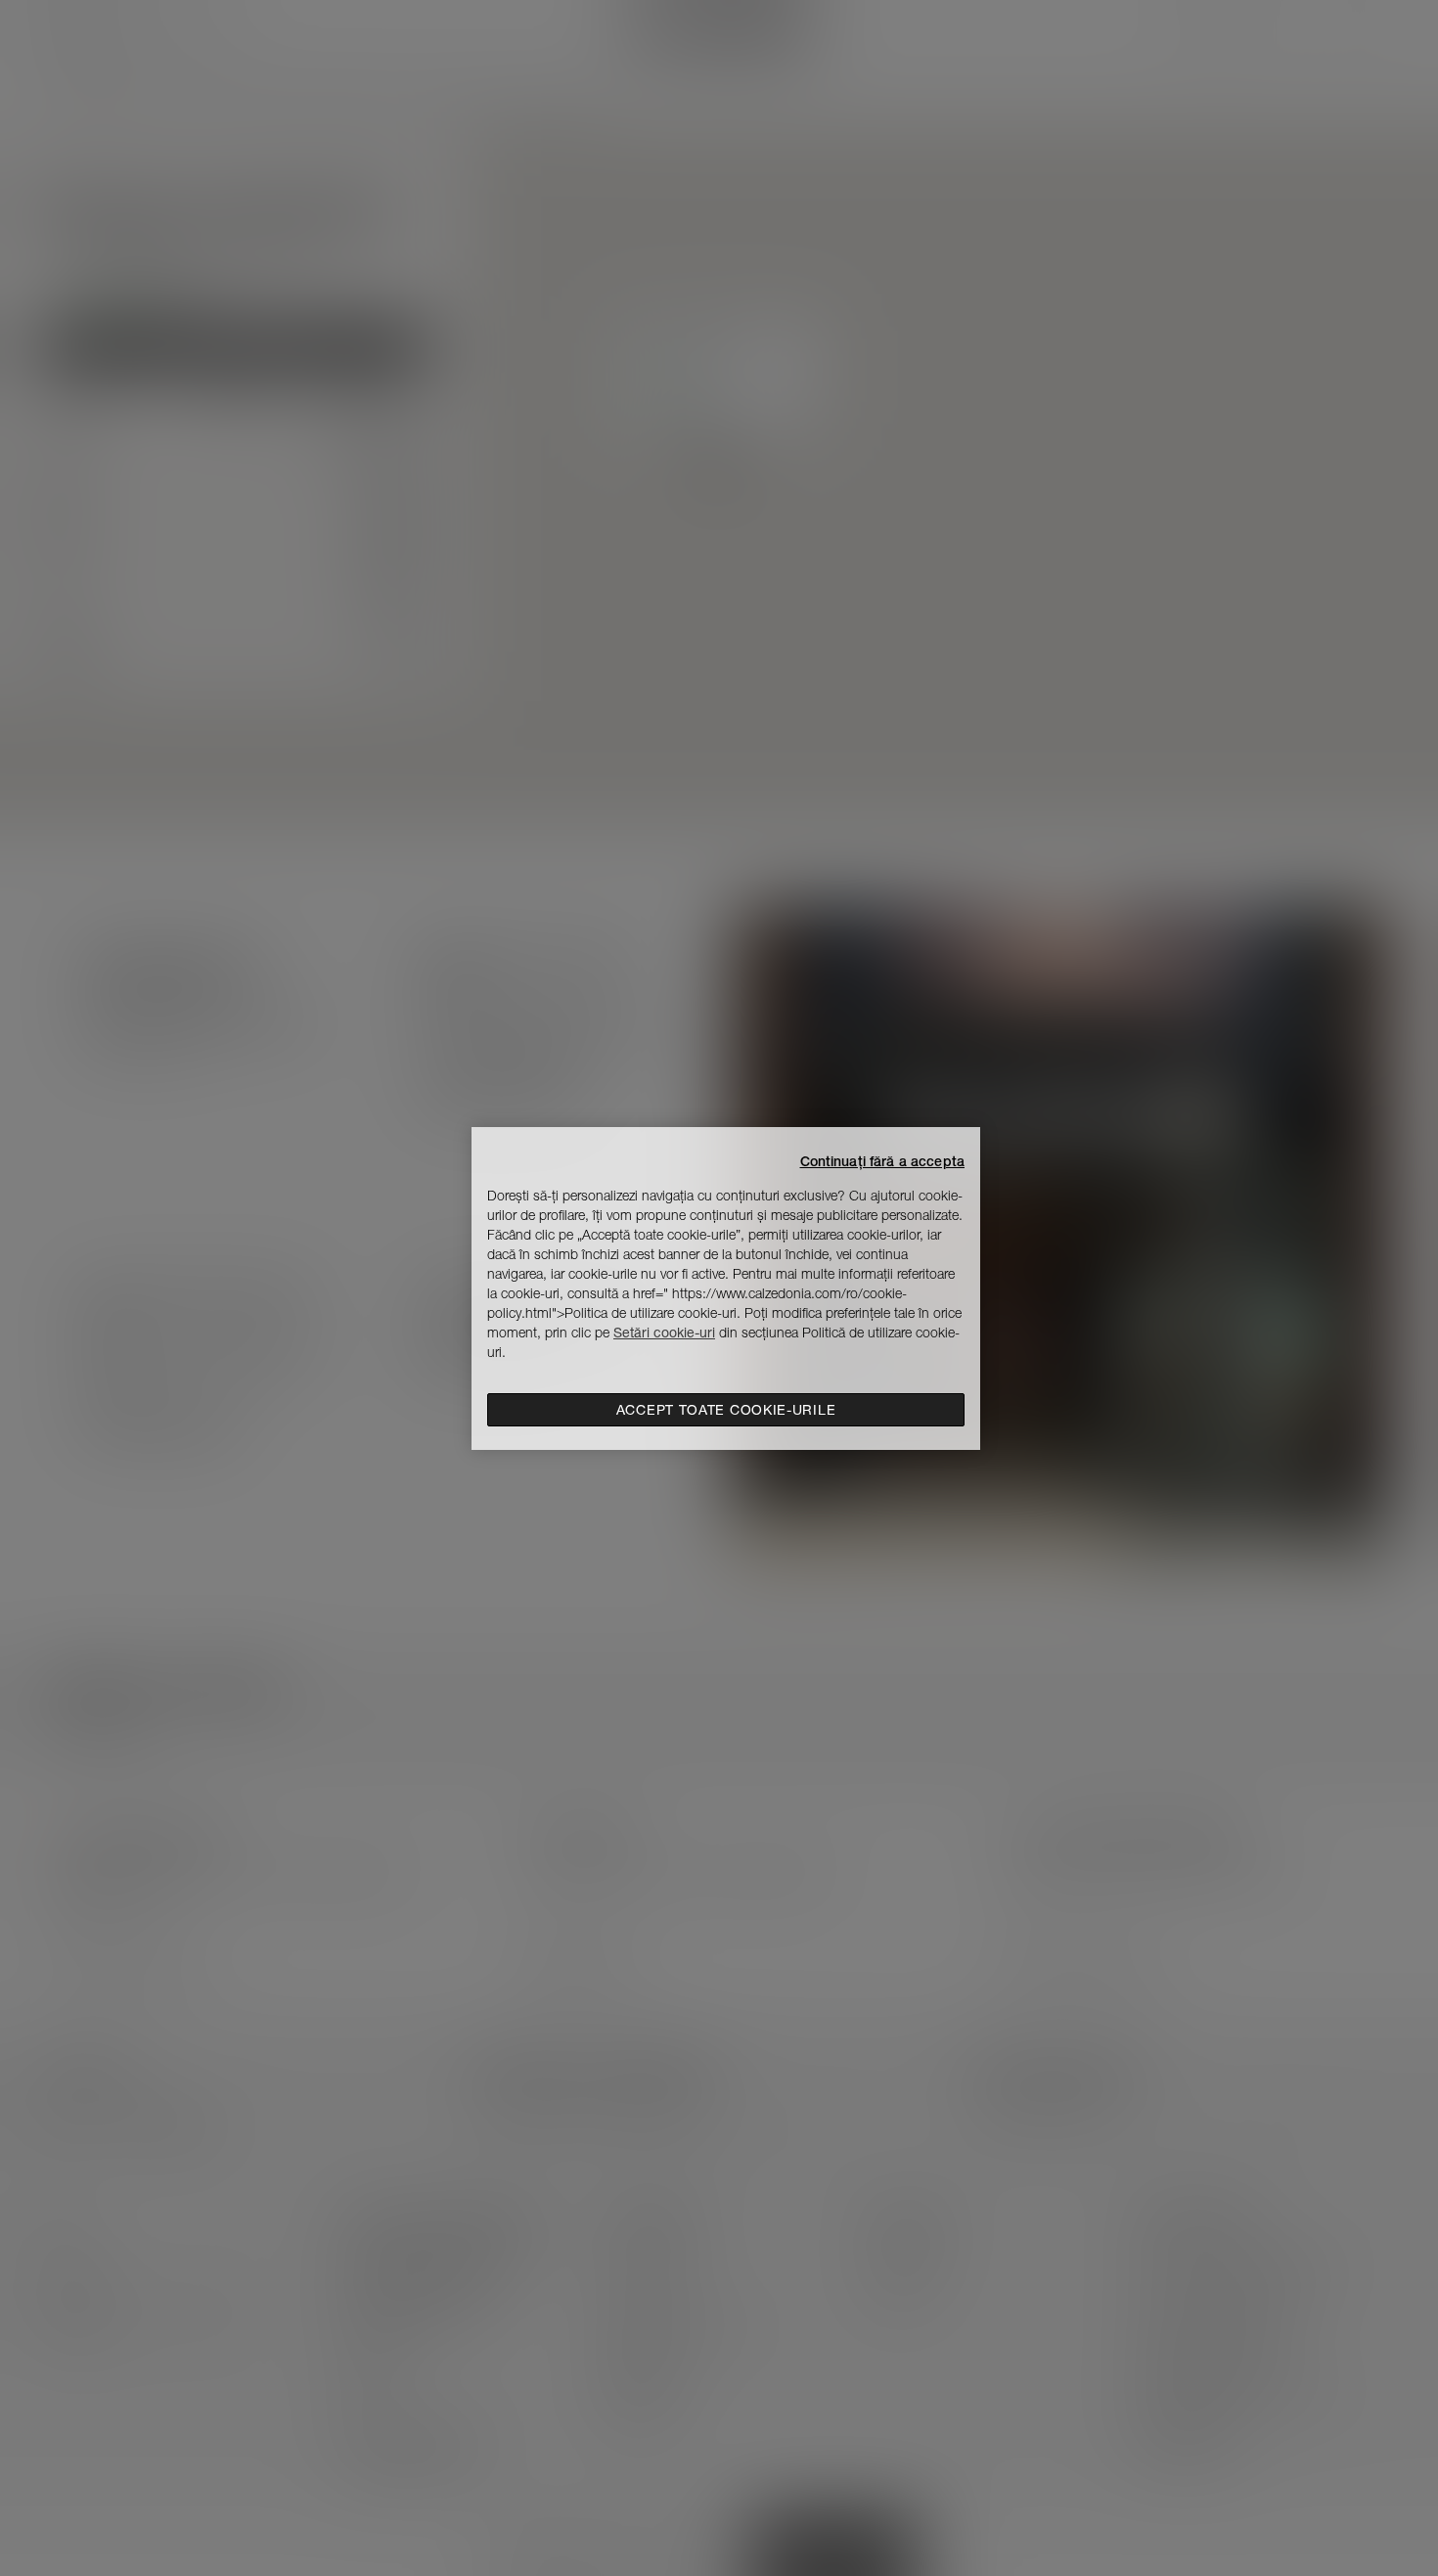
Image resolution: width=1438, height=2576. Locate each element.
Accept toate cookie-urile (726, 1410)
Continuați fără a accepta (883, 1161)
